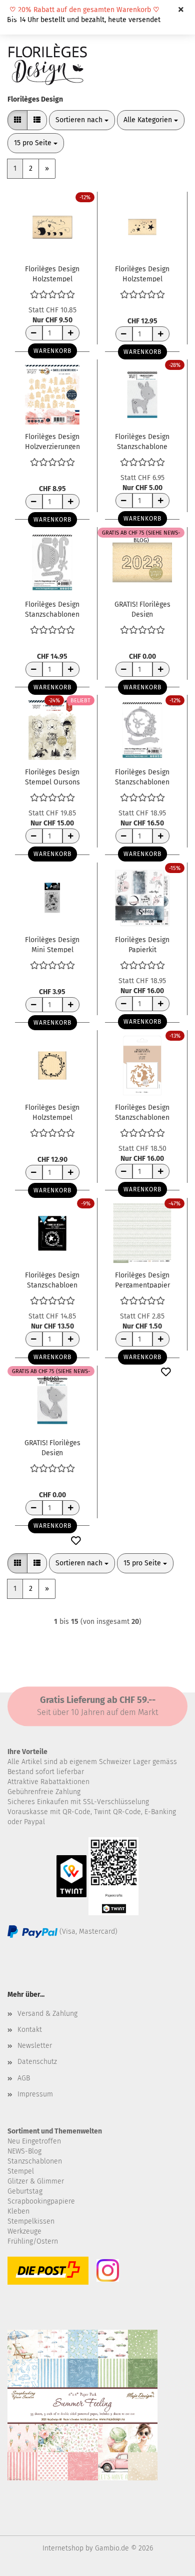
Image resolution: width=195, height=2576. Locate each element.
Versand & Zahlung (47, 2014)
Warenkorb (52, 351)
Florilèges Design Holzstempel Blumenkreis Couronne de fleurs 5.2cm (52, 1112)
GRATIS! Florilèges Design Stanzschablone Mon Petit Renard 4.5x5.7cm (52, 1447)
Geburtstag (25, 2191)
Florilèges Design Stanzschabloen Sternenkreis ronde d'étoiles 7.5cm (52, 1279)
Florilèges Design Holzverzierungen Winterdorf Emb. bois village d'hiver (52, 441)
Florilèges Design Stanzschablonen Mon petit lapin (142, 1112)
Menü (15, 15)
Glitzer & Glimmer (36, 2181)
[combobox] (82, 120)
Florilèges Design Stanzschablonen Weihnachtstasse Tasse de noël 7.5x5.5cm (52, 609)
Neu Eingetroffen (34, 2141)
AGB (24, 2078)
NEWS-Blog (24, 2151)
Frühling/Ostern (33, 2241)
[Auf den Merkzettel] (166, 1373)
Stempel (21, 2171)
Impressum (35, 2094)
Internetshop (63, 2548)
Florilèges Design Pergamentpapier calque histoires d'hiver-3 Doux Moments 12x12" (142, 1279)
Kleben (18, 2211)
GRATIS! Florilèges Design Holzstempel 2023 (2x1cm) (142, 609)
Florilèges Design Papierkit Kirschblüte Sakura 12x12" (142, 944)
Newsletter (35, 2046)
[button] (17, 120)
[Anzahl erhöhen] (71, 333)
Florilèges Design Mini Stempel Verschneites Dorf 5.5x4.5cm (52, 944)
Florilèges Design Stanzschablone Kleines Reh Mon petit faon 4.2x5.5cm (142, 441)
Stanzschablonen (35, 2161)
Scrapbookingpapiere (41, 2201)
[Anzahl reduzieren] (34, 333)
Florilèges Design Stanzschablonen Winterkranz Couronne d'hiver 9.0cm (142, 776)
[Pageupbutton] (167, 2561)
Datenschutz (37, 2062)
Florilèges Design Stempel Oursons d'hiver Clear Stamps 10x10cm (52, 776)
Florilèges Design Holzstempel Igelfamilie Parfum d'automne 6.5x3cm (52, 273)
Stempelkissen (31, 2221)
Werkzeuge (24, 2231)
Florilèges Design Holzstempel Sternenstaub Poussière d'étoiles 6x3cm (142, 273)
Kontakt (30, 2030)
